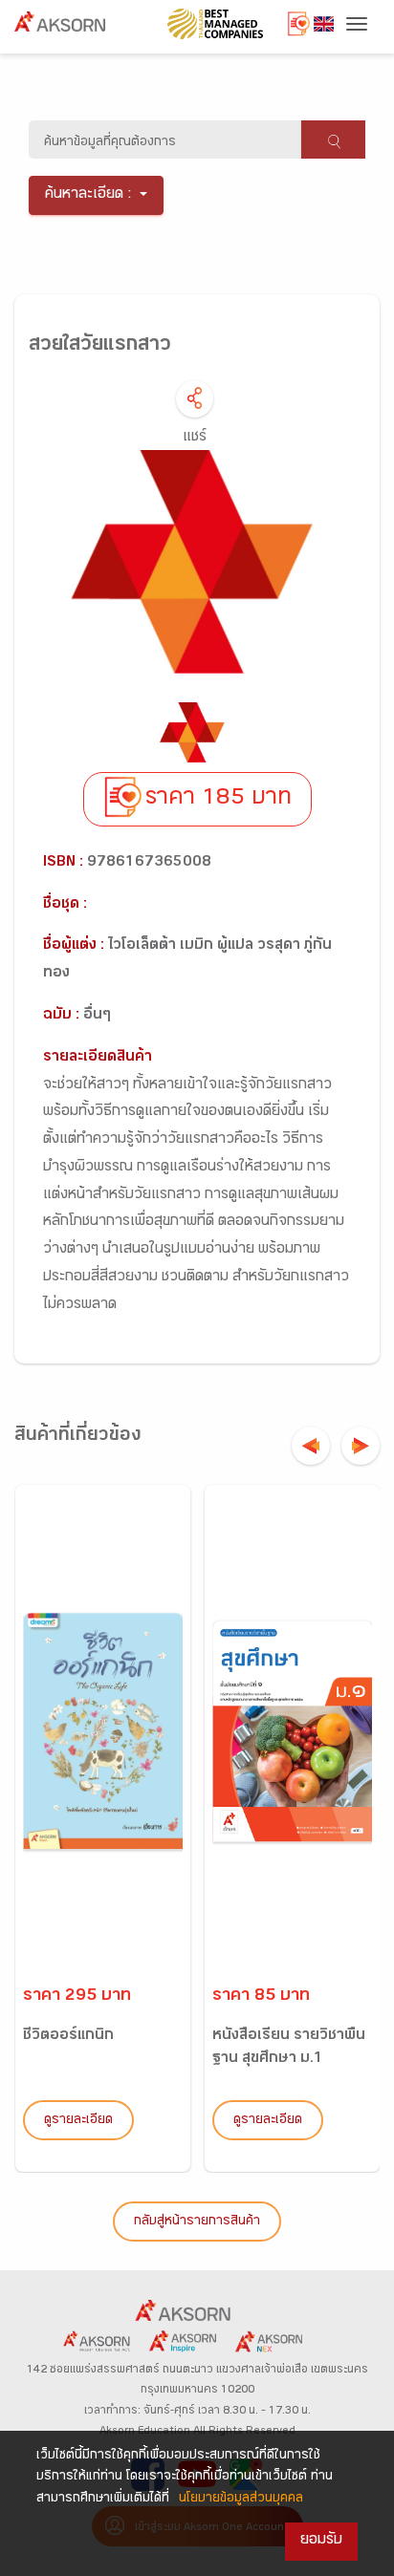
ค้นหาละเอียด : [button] (88, 195)
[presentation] (311, 1446)
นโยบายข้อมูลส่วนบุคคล (241, 2500)
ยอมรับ (321, 2541)
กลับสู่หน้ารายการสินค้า (197, 2222)
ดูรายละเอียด (78, 2121)
